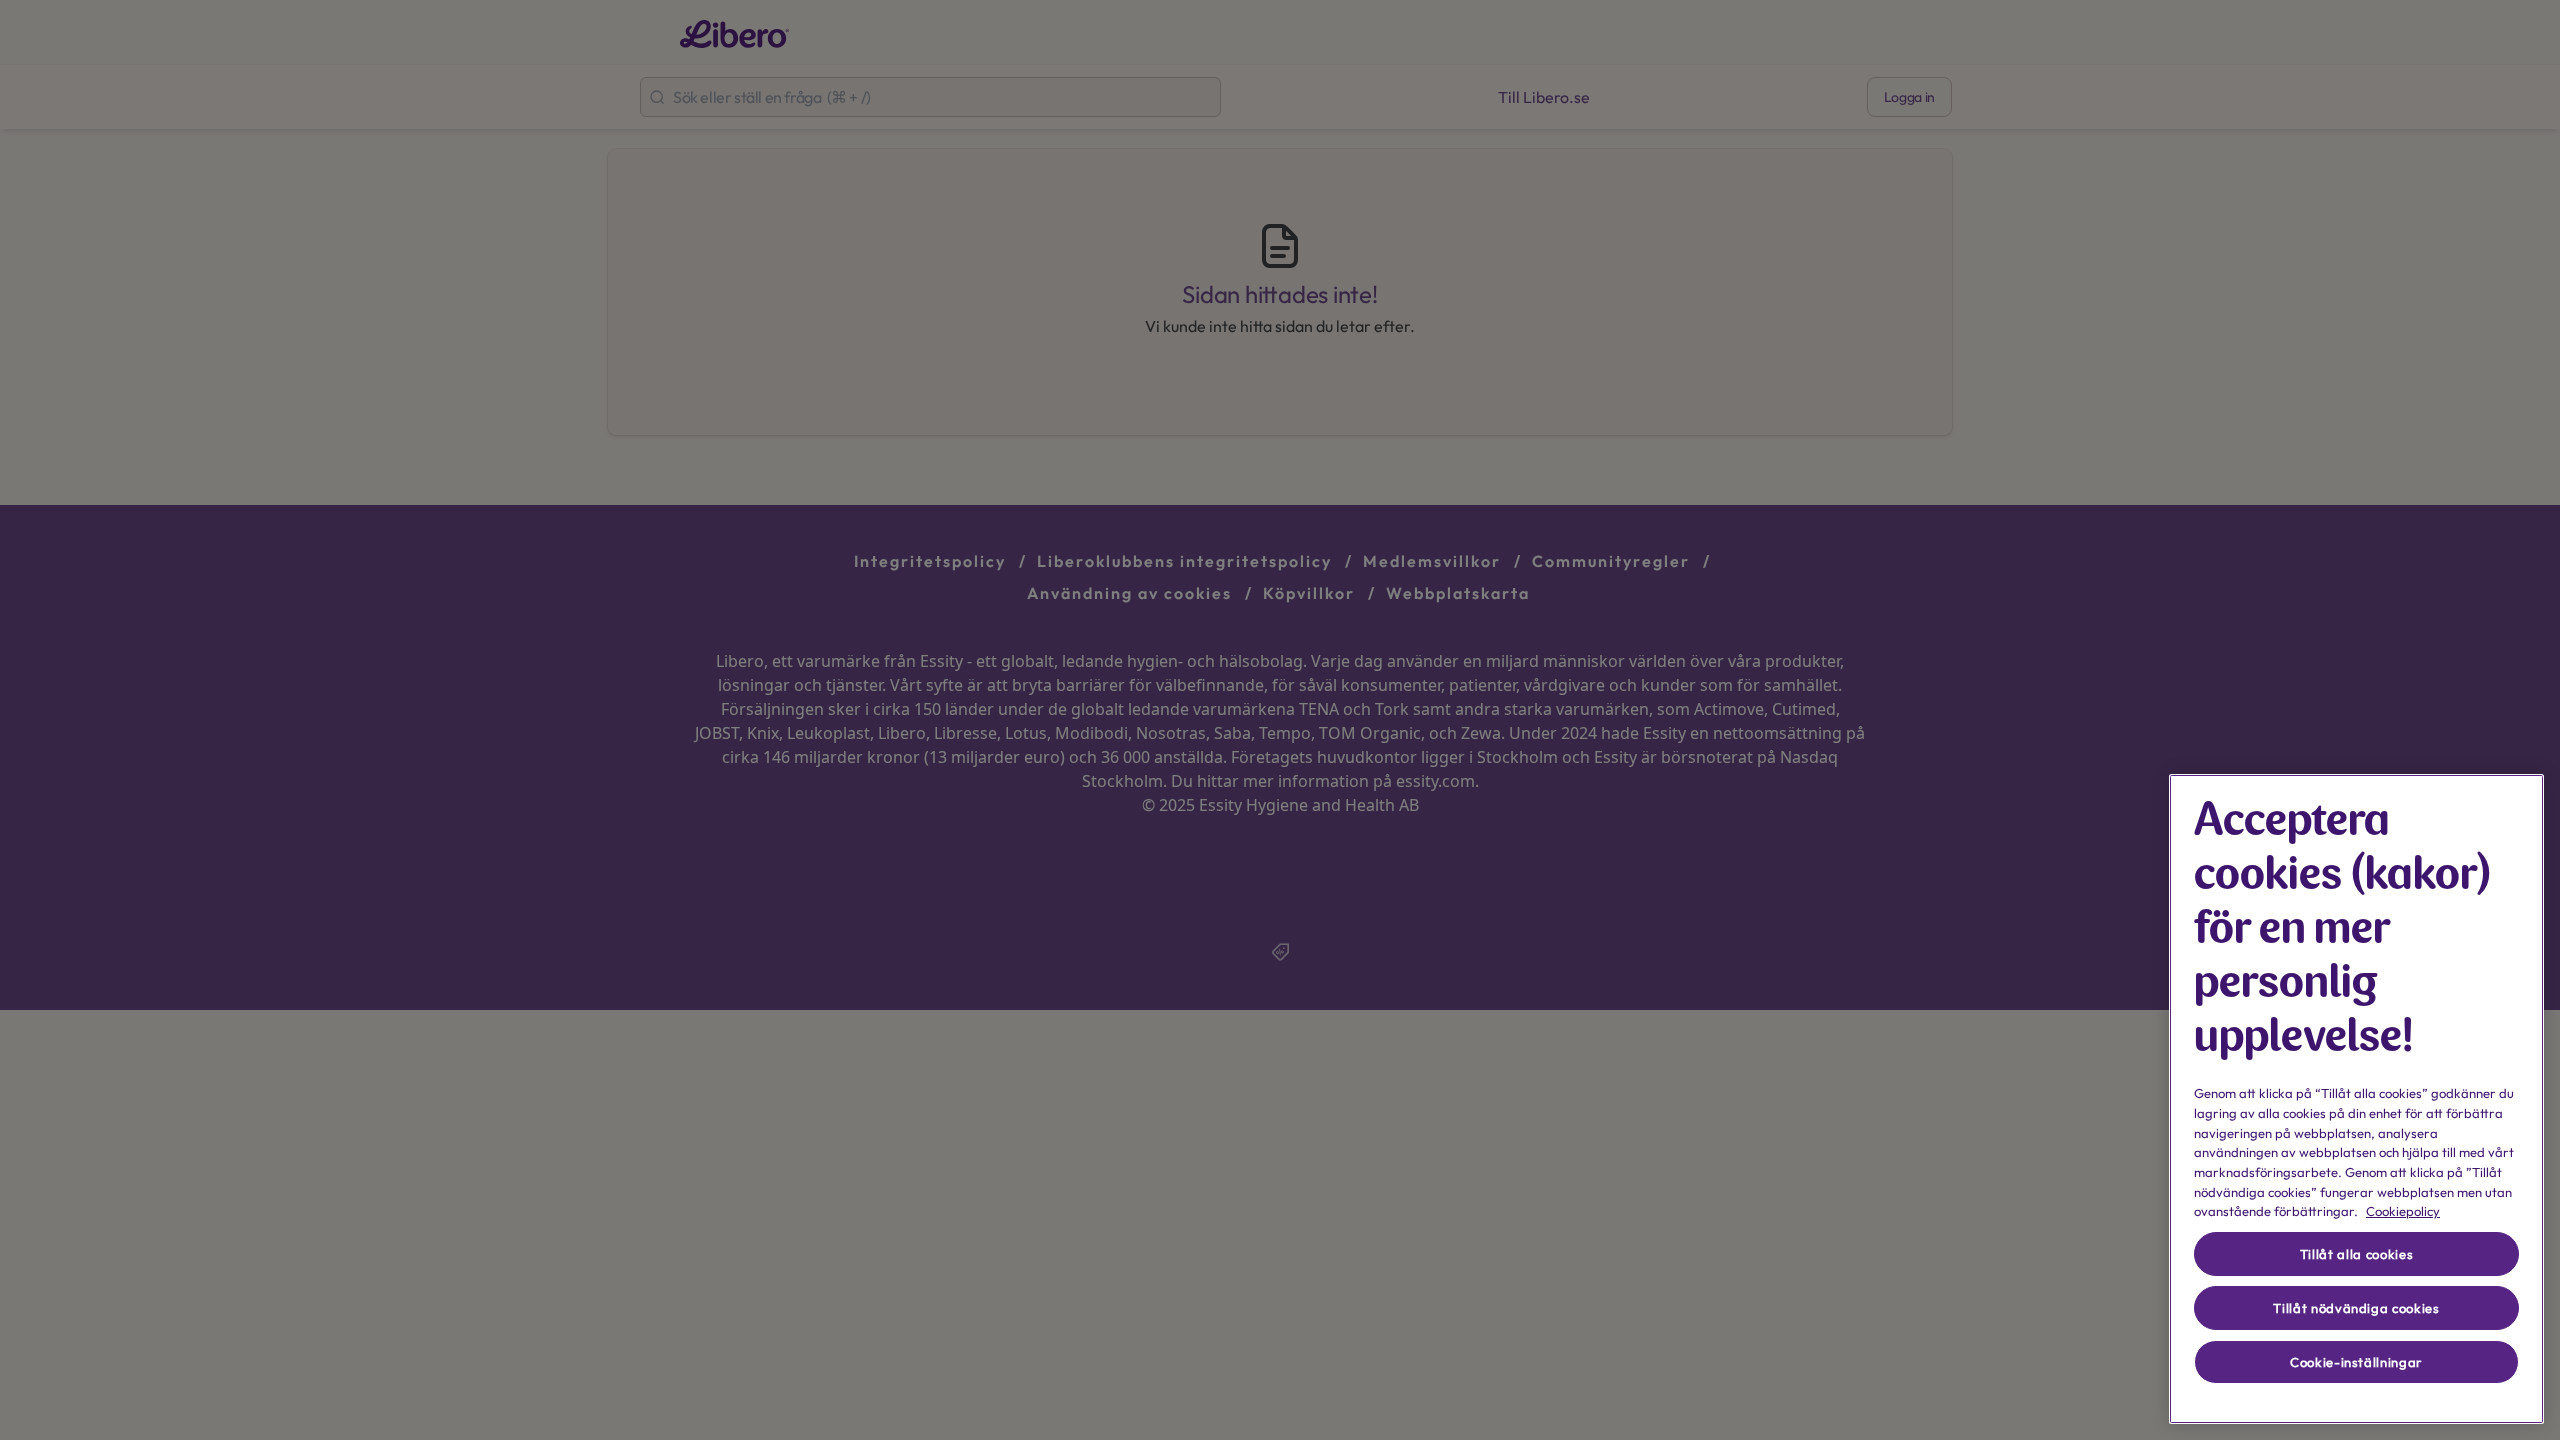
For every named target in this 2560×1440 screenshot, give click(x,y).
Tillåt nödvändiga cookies (2356, 1308)
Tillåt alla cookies (2356, 1254)
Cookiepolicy (2403, 1211)
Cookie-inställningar (2356, 1362)
